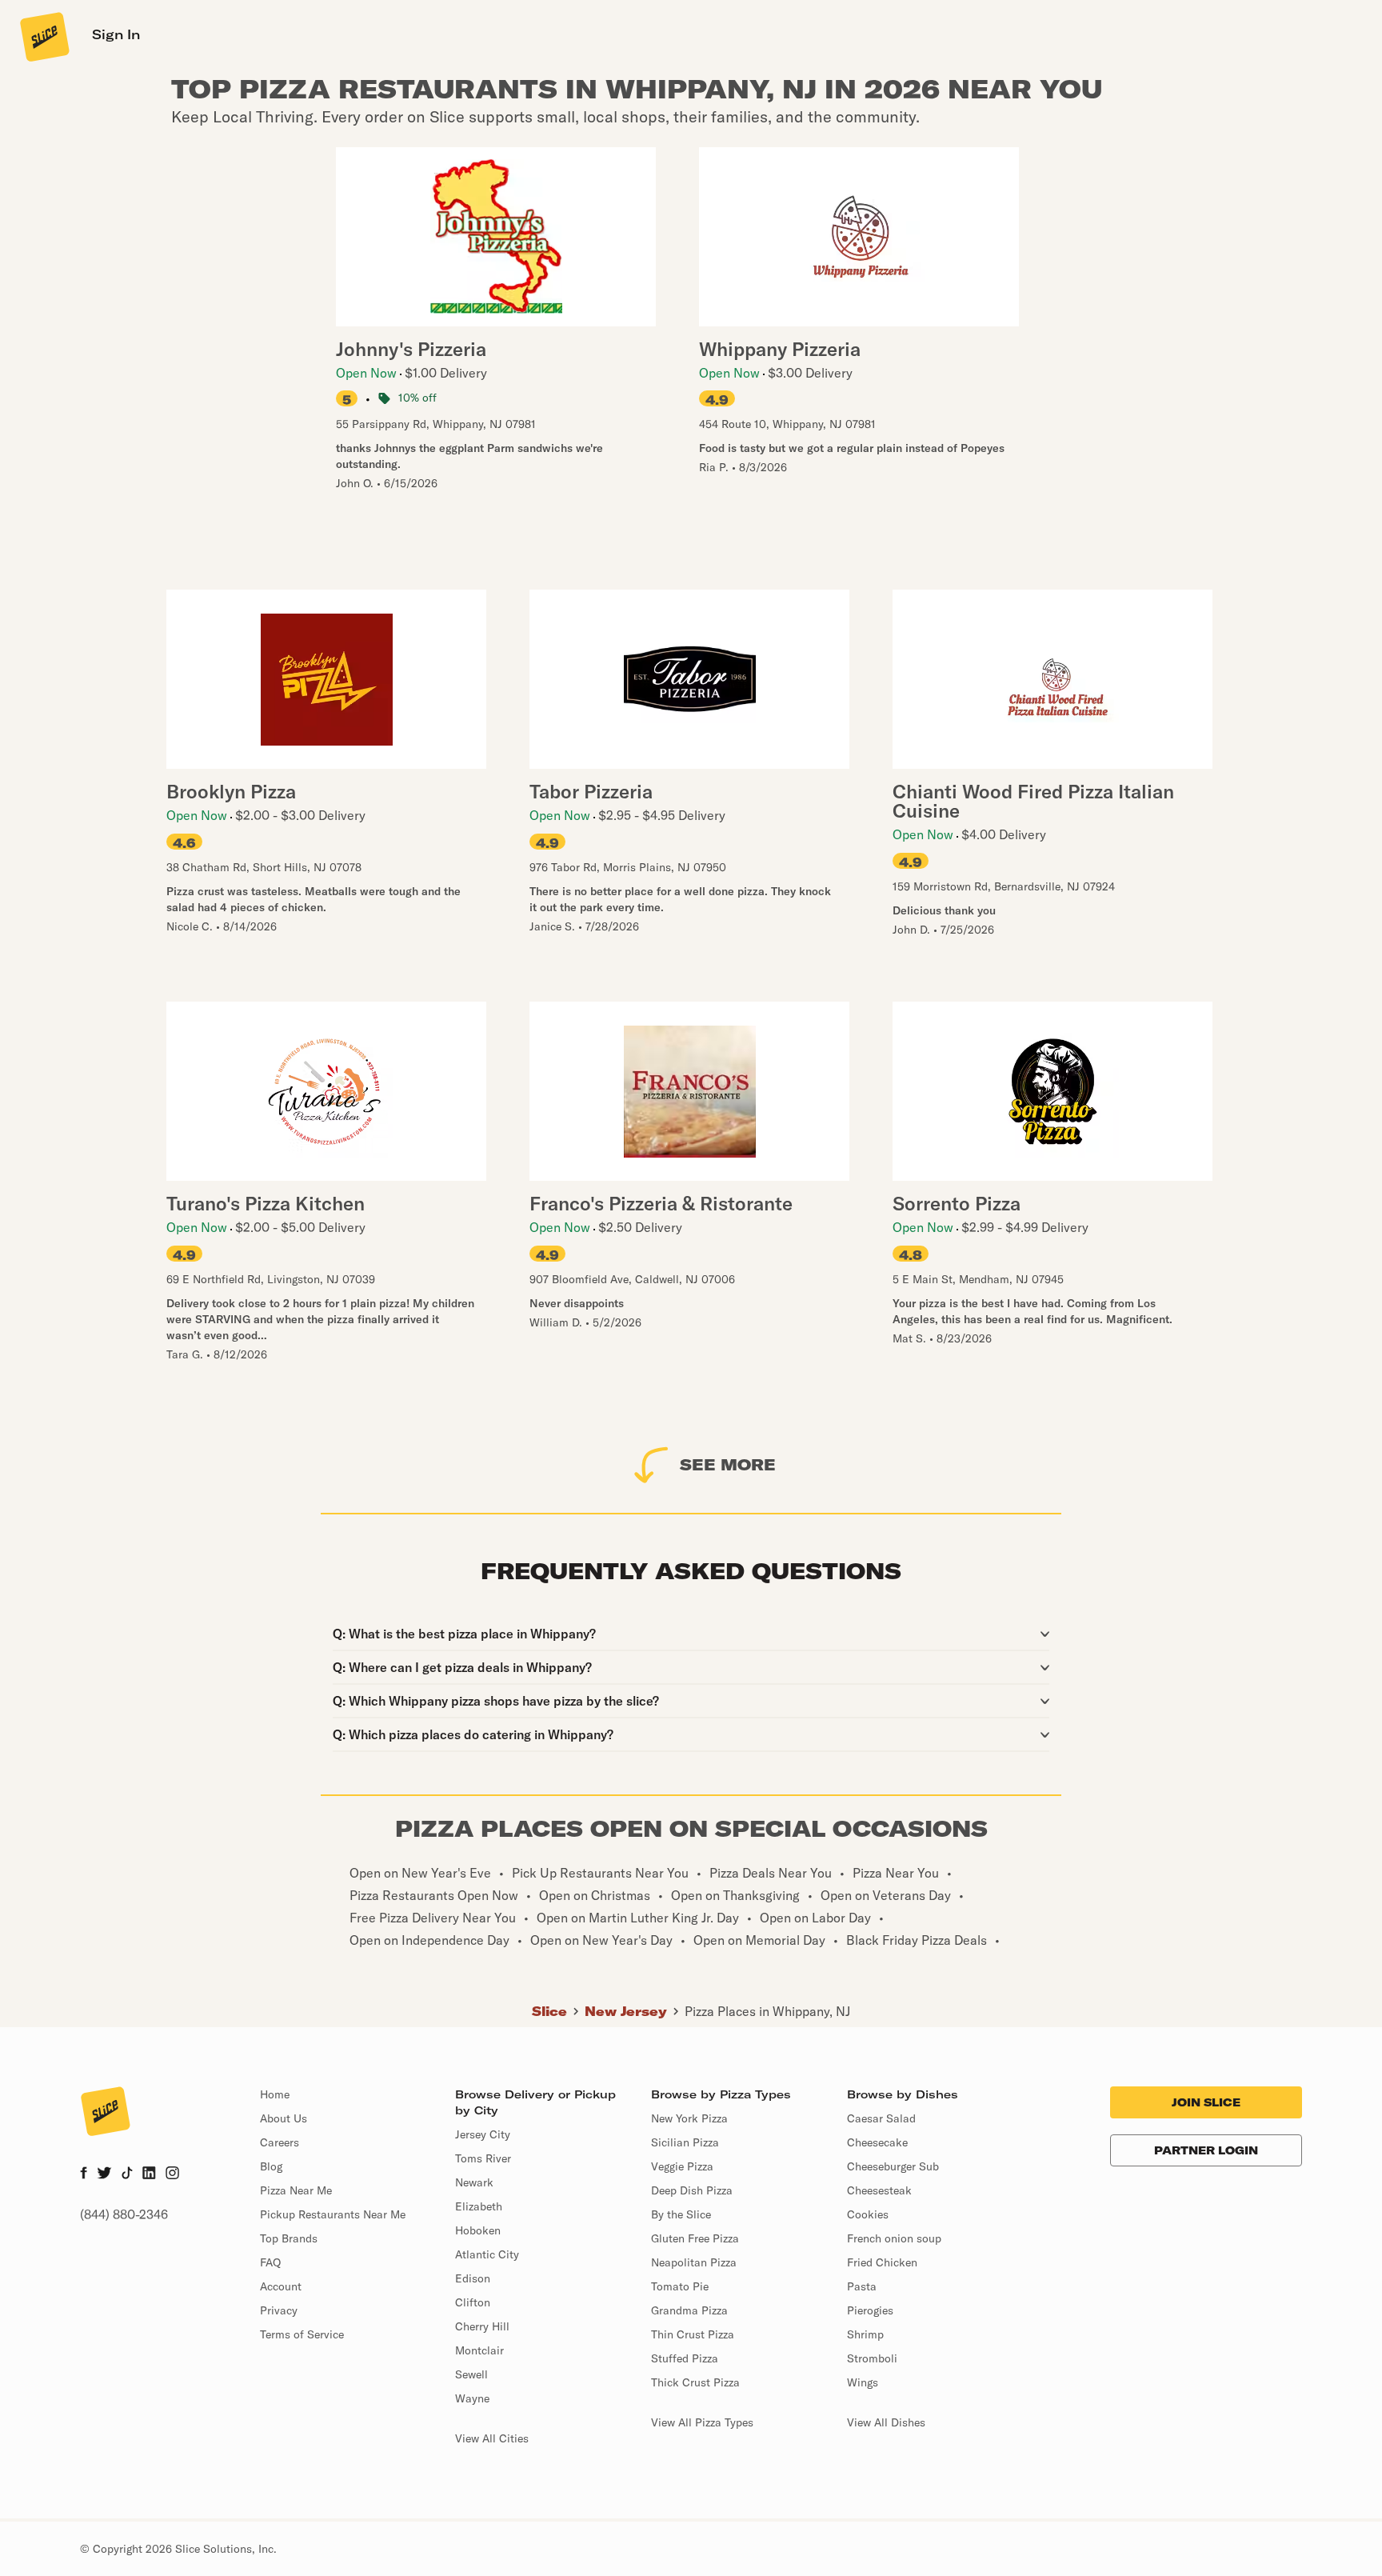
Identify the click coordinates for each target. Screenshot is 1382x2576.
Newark (474, 2182)
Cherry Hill (482, 2326)
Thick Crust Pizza (695, 2382)
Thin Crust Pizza (693, 2334)
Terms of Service (302, 2334)
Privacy (279, 2310)
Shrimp (865, 2334)
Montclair (479, 2350)
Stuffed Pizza (685, 2358)
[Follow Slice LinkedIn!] (149, 2174)
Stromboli (872, 2358)
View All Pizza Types (702, 2422)
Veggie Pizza (682, 2166)
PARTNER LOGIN (1206, 2150)
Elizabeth (479, 2206)
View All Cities (492, 2438)
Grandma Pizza (689, 2310)
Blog (271, 2166)
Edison (473, 2278)
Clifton (473, 2302)
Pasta (862, 2286)
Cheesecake (877, 2142)
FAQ (270, 2262)
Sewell (471, 2374)
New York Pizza (689, 2118)
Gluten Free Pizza (695, 2238)
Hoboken (478, 2230)
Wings (863, 2382)
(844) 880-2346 (124, 2214)
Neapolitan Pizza (694, 2262)
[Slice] (43, 36)
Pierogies (870, 2310)
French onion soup (894, 2238)
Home (275, 2094)
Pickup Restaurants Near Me (333, 2214)
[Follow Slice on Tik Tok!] (127, 2174)
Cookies (868, 2214)
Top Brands (289, 2238)
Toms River (483, 2158)
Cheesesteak (879, 2190)
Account (281, 2286)
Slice (549, 2011)
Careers (280, 2142)
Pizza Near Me (296, 2190)
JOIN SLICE (1206, 2102)
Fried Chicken (882, 2262)
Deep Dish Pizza (692, 2190)
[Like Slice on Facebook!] (84, 2174)
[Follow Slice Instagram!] (173, 2174)
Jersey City (483, 2134)
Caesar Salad (881, 2118)
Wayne (472, 2398)
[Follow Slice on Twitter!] (104, 2174)
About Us (284, 2118)
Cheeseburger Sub (893, 2166)
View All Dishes (886, 2422)
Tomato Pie (680, 2286)
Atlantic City (487, 2254)
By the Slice (681, 2214)
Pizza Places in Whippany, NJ (767, 2011)
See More (728, 1464)
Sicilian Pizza (685, 2142)
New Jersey (626, 2011)
